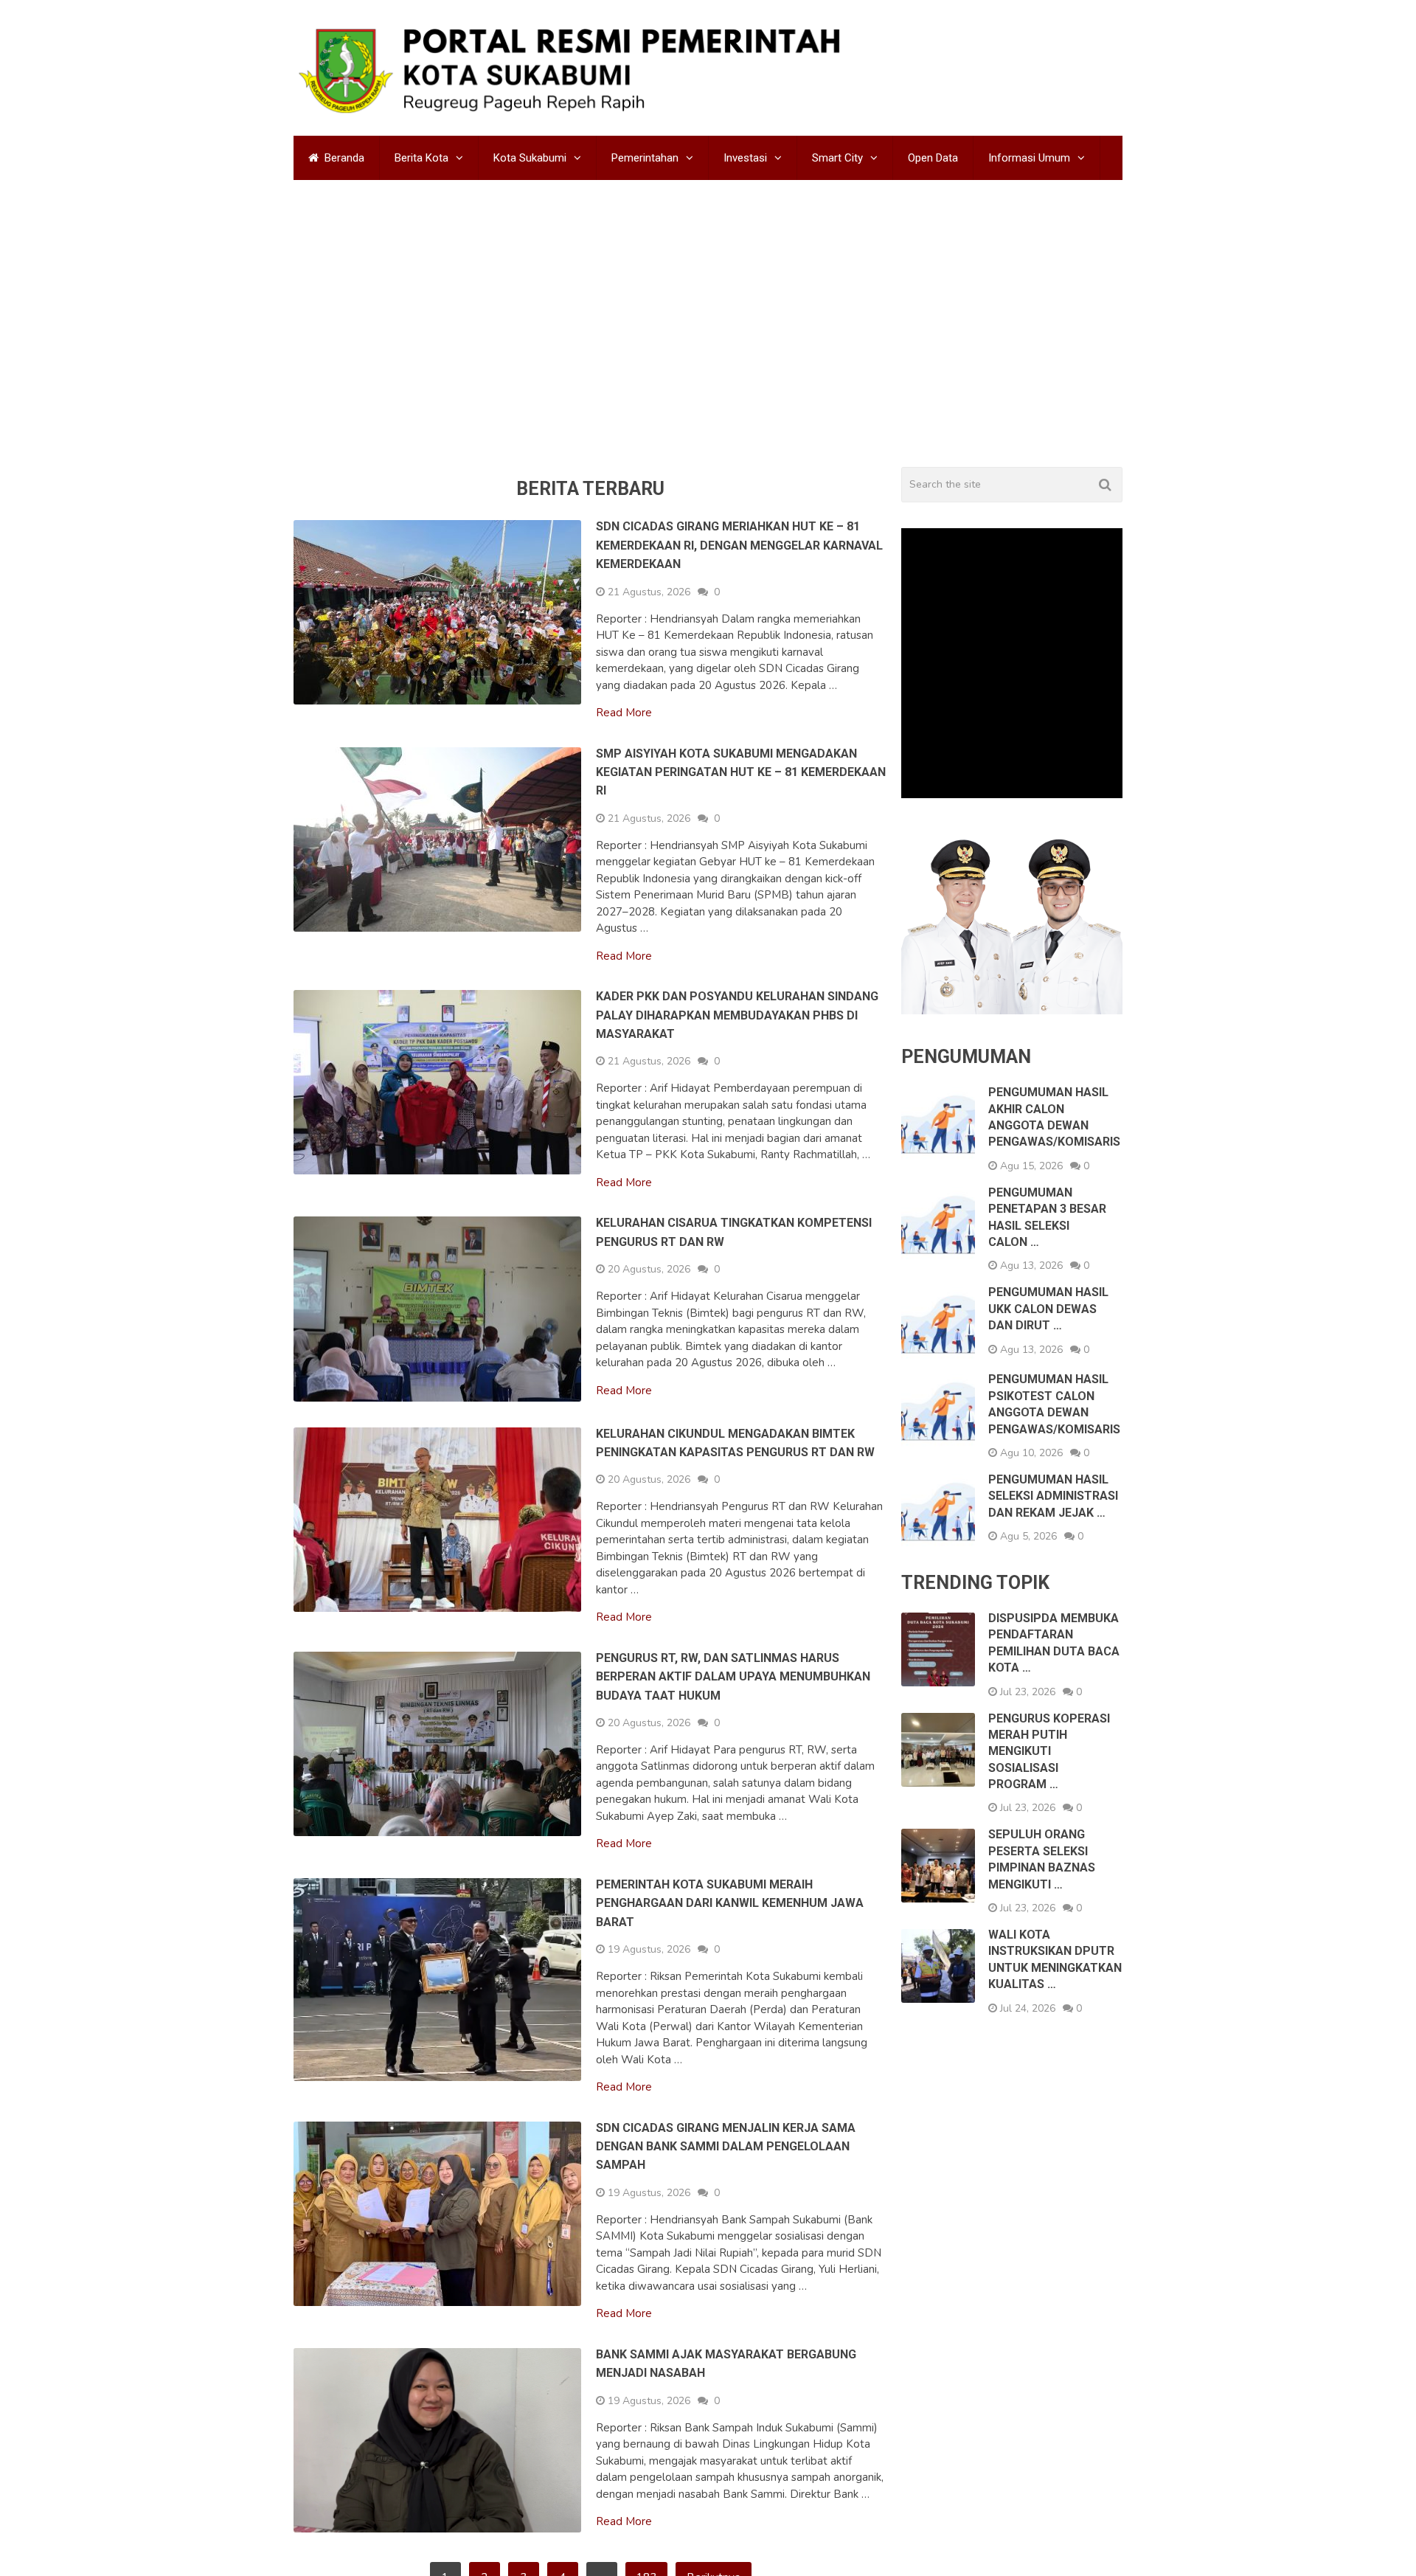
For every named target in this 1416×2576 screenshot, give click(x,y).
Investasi (745, 158)
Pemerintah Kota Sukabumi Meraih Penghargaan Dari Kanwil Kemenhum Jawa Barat (730, 1903)
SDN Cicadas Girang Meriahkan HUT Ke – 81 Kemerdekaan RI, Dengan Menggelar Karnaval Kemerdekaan (739, 545)
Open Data (933, 158)
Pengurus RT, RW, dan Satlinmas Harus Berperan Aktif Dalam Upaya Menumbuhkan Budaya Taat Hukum (733, 1677)
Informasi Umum (1029, 158)
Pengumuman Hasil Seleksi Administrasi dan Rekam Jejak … (1053, 1496)
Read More (624, 713)
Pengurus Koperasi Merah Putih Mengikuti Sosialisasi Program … (1049, 1752)
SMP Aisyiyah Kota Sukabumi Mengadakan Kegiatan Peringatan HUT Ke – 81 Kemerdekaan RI (741, 772)
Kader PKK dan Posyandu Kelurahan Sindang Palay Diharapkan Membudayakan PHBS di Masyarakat (737, 1015)
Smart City (837, 158)
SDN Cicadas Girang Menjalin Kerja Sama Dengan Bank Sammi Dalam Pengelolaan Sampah (726, 2147)
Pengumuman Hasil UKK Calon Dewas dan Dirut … (1048, 1309)
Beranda (343, 158)
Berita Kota (421, 158)
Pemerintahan (645, 158)
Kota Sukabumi (530, 158)
